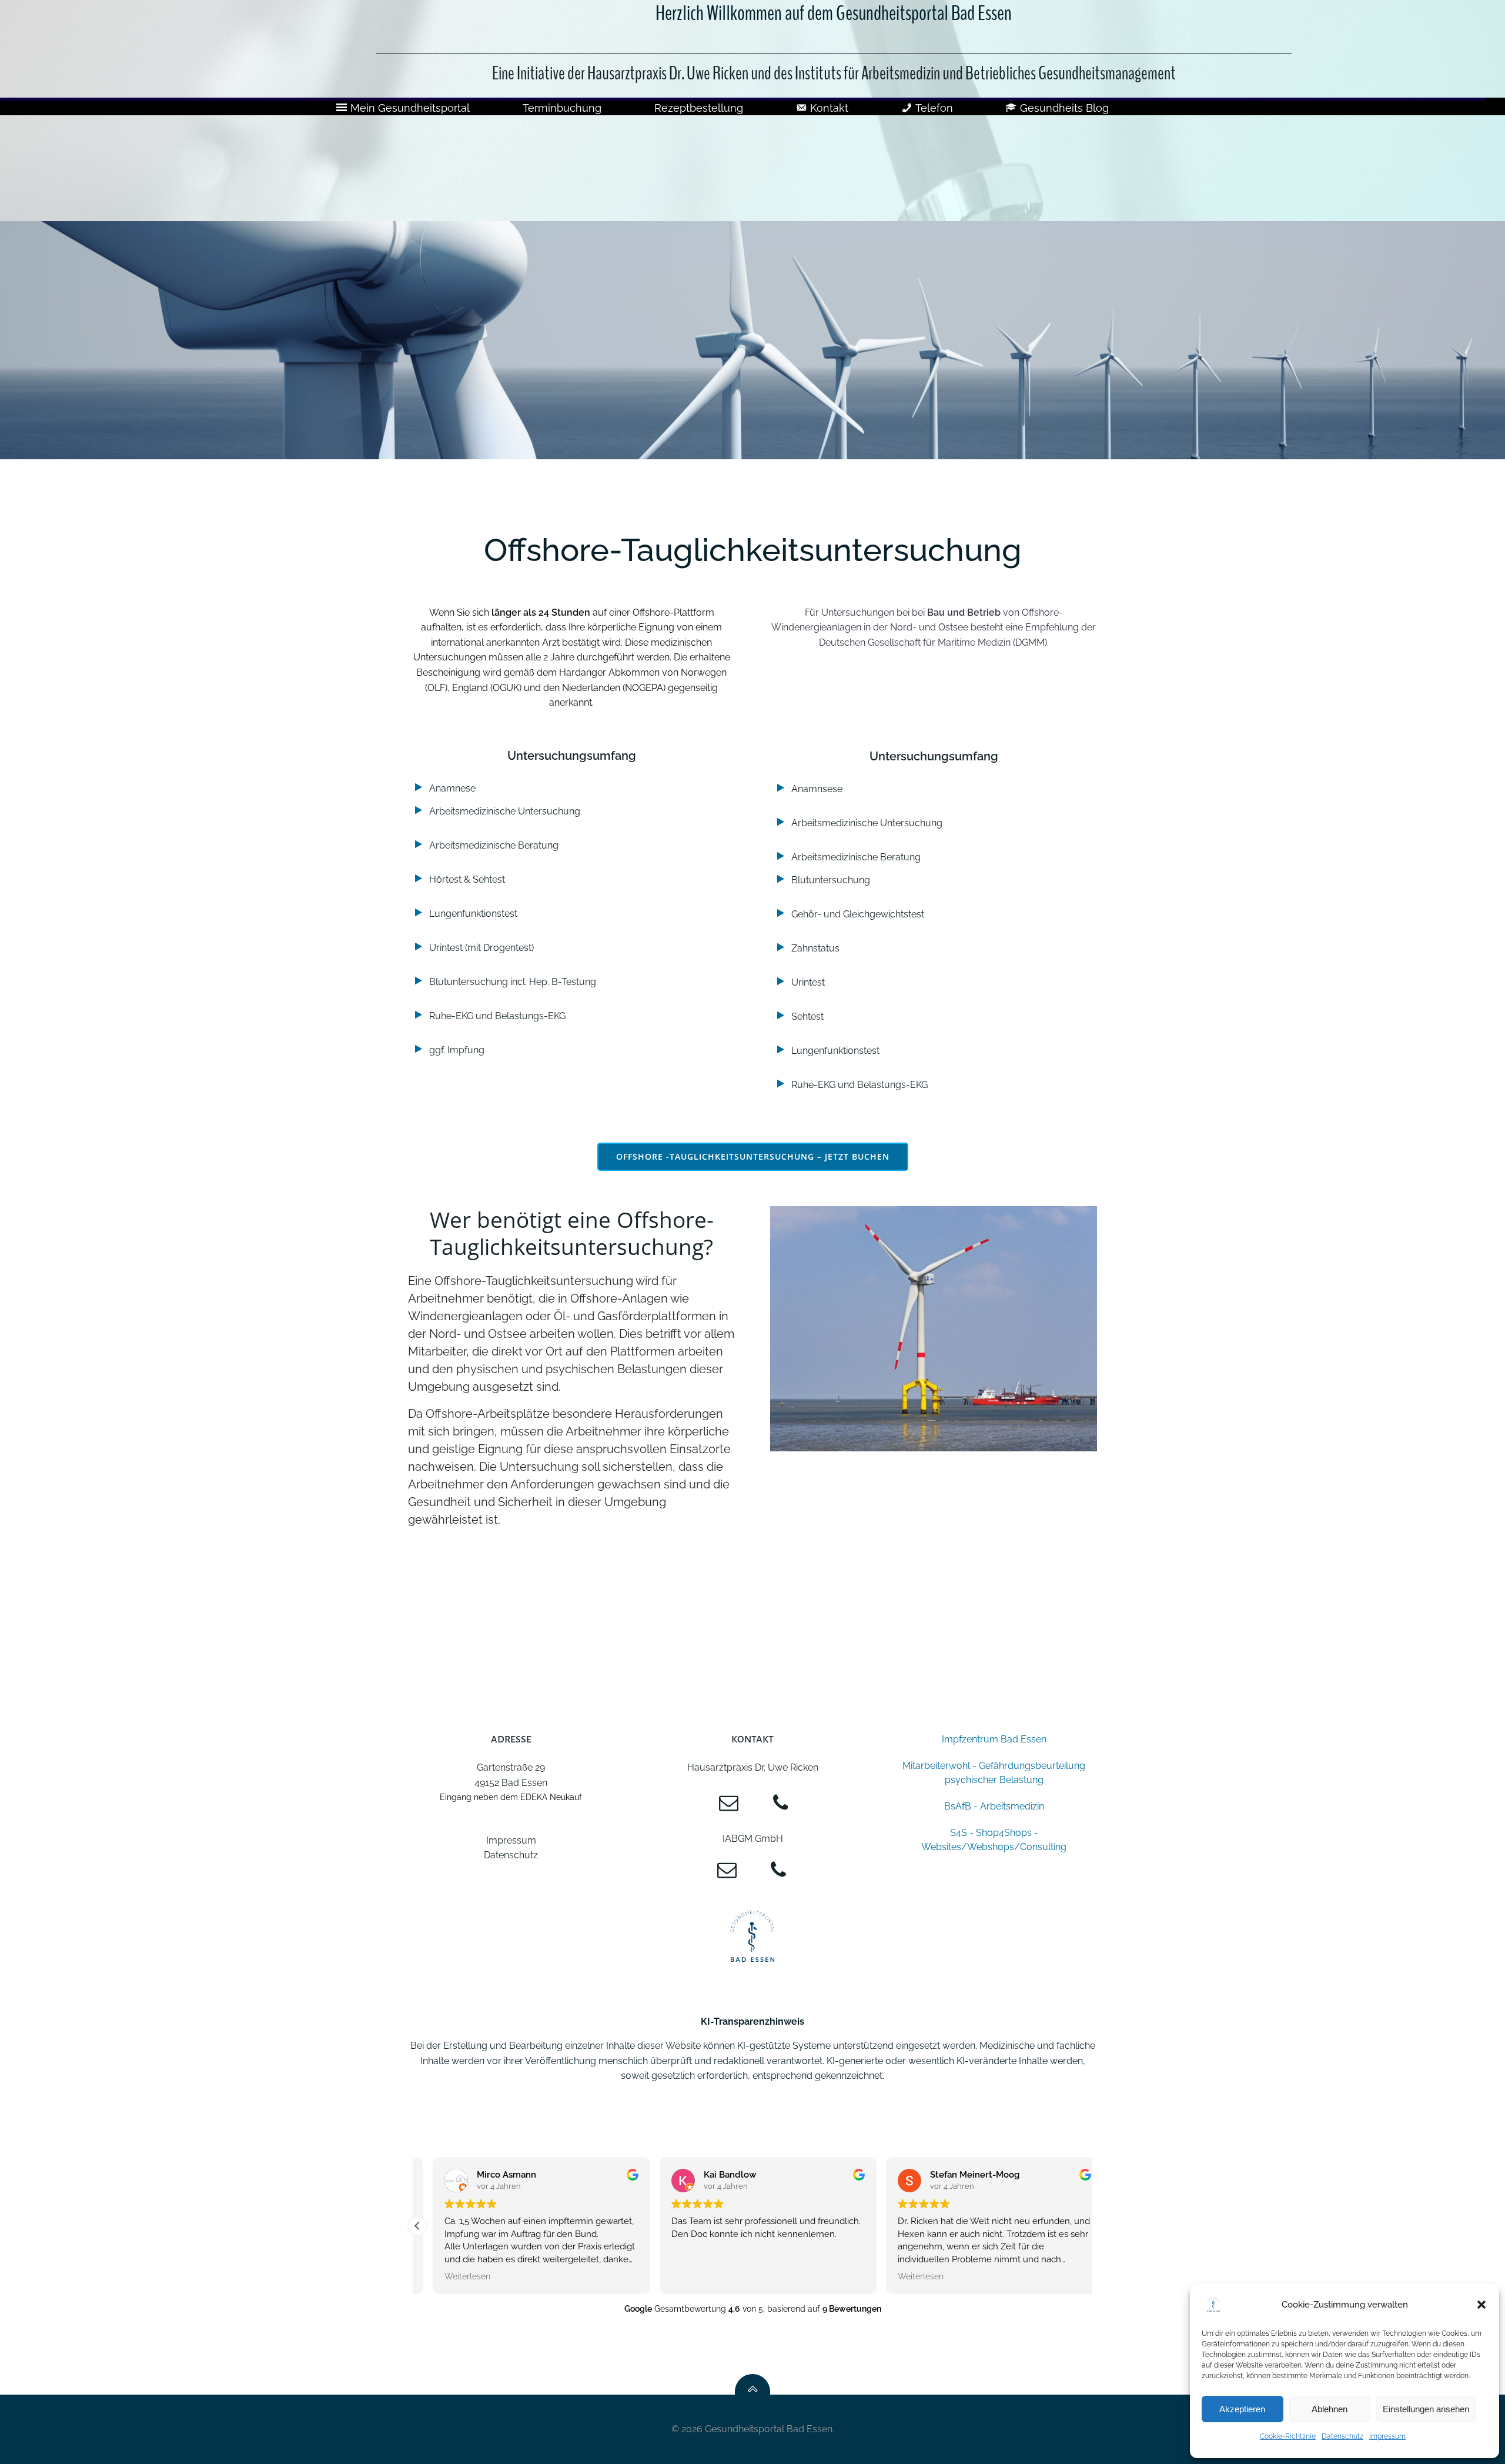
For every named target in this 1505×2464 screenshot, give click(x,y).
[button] (1481, 2305)
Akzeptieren (1242, 2409)
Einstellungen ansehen (1426, 2409)
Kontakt (829, 108)
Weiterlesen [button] (452, 2276)
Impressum (1387, 2436)
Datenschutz (1342, 2436)
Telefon (934, 108)
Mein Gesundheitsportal (410, 108)
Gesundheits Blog (1064, 108)
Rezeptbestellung (699, 108)
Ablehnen (1330, 2409)
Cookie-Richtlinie (1288, 2436)
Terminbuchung (562, 108)
